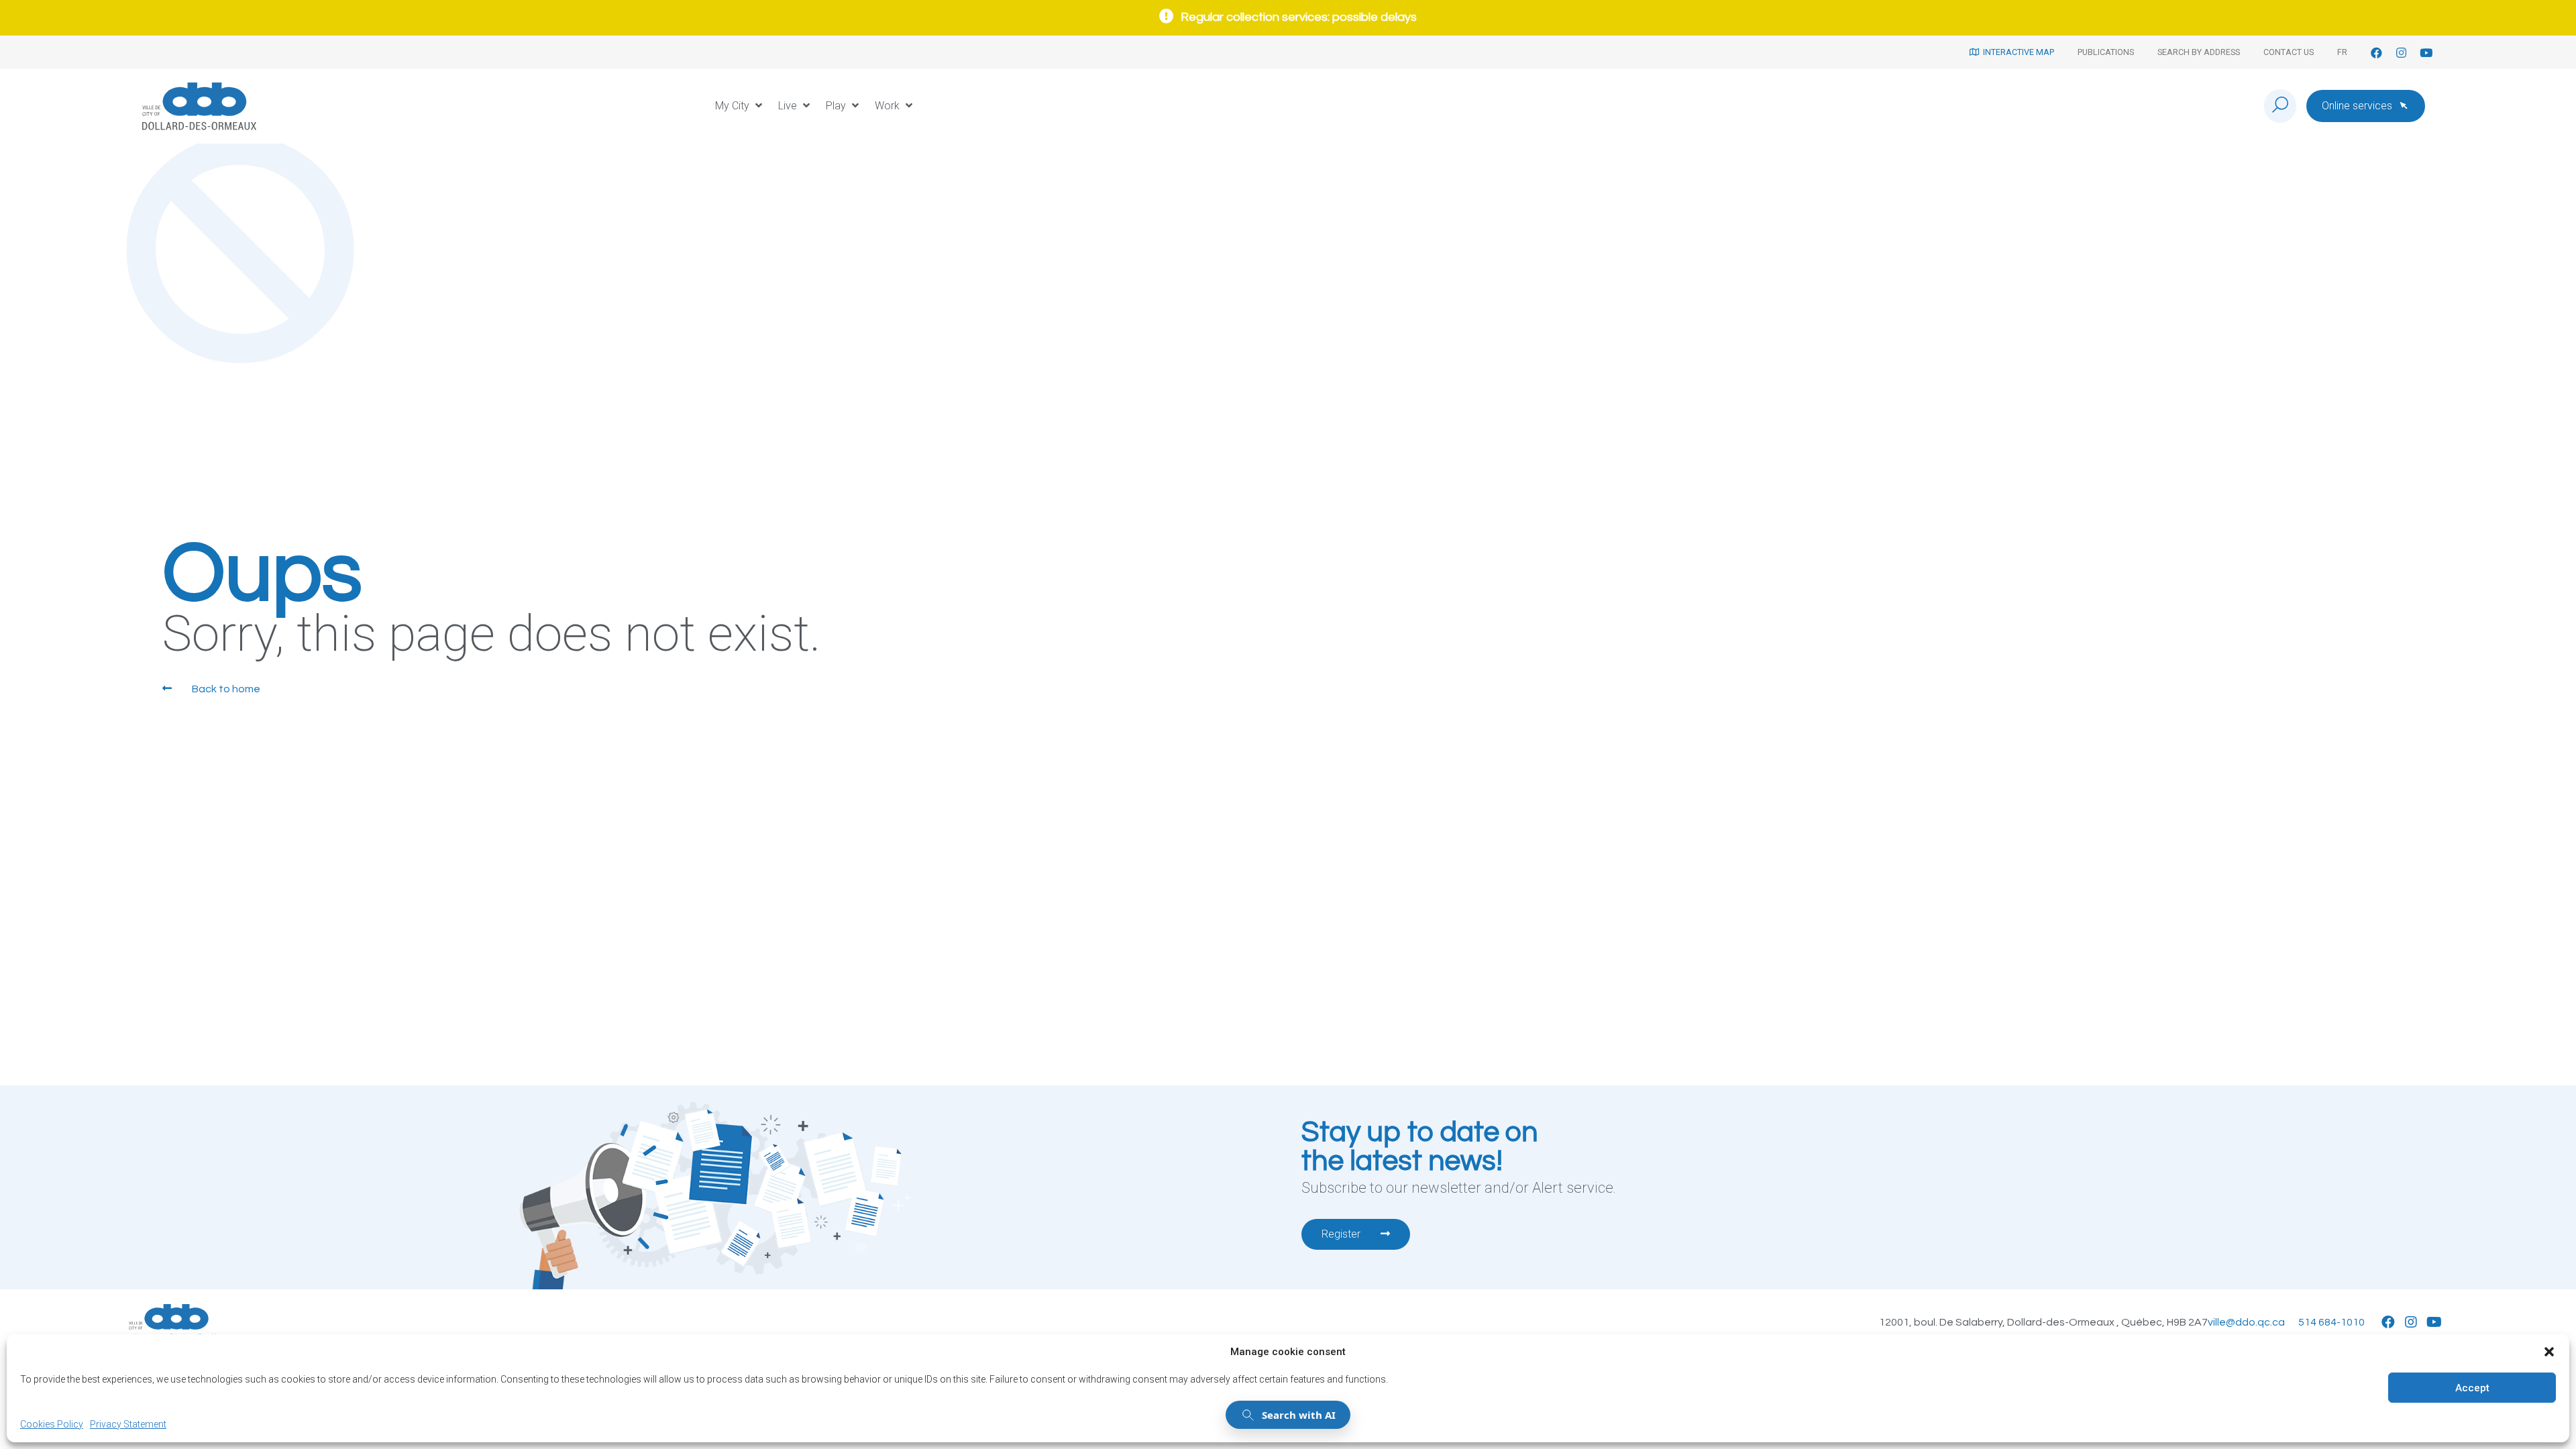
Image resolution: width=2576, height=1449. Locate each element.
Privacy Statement (128, 1424)
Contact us (2289, 52)
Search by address (2199, 52)
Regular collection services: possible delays (1299, 17)
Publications (2106, 52)
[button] (2549, 1352)
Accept (2472, 1388)
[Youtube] (2426, 53)
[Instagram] (2401, 53)
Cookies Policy (52, 1424)
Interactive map (2017, 52)
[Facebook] (2376, 53)
